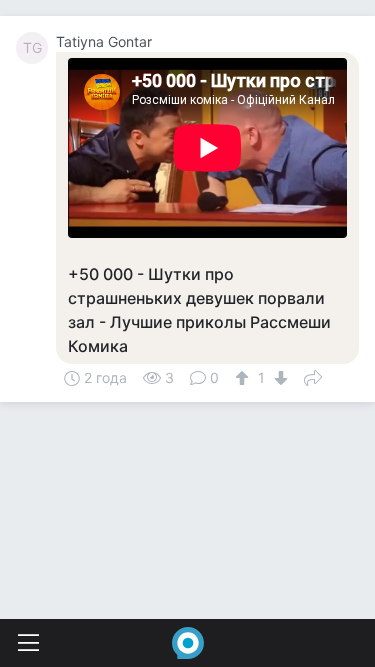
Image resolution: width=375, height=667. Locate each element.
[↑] (244, 378)
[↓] (278, 378)
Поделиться (313, 376)
